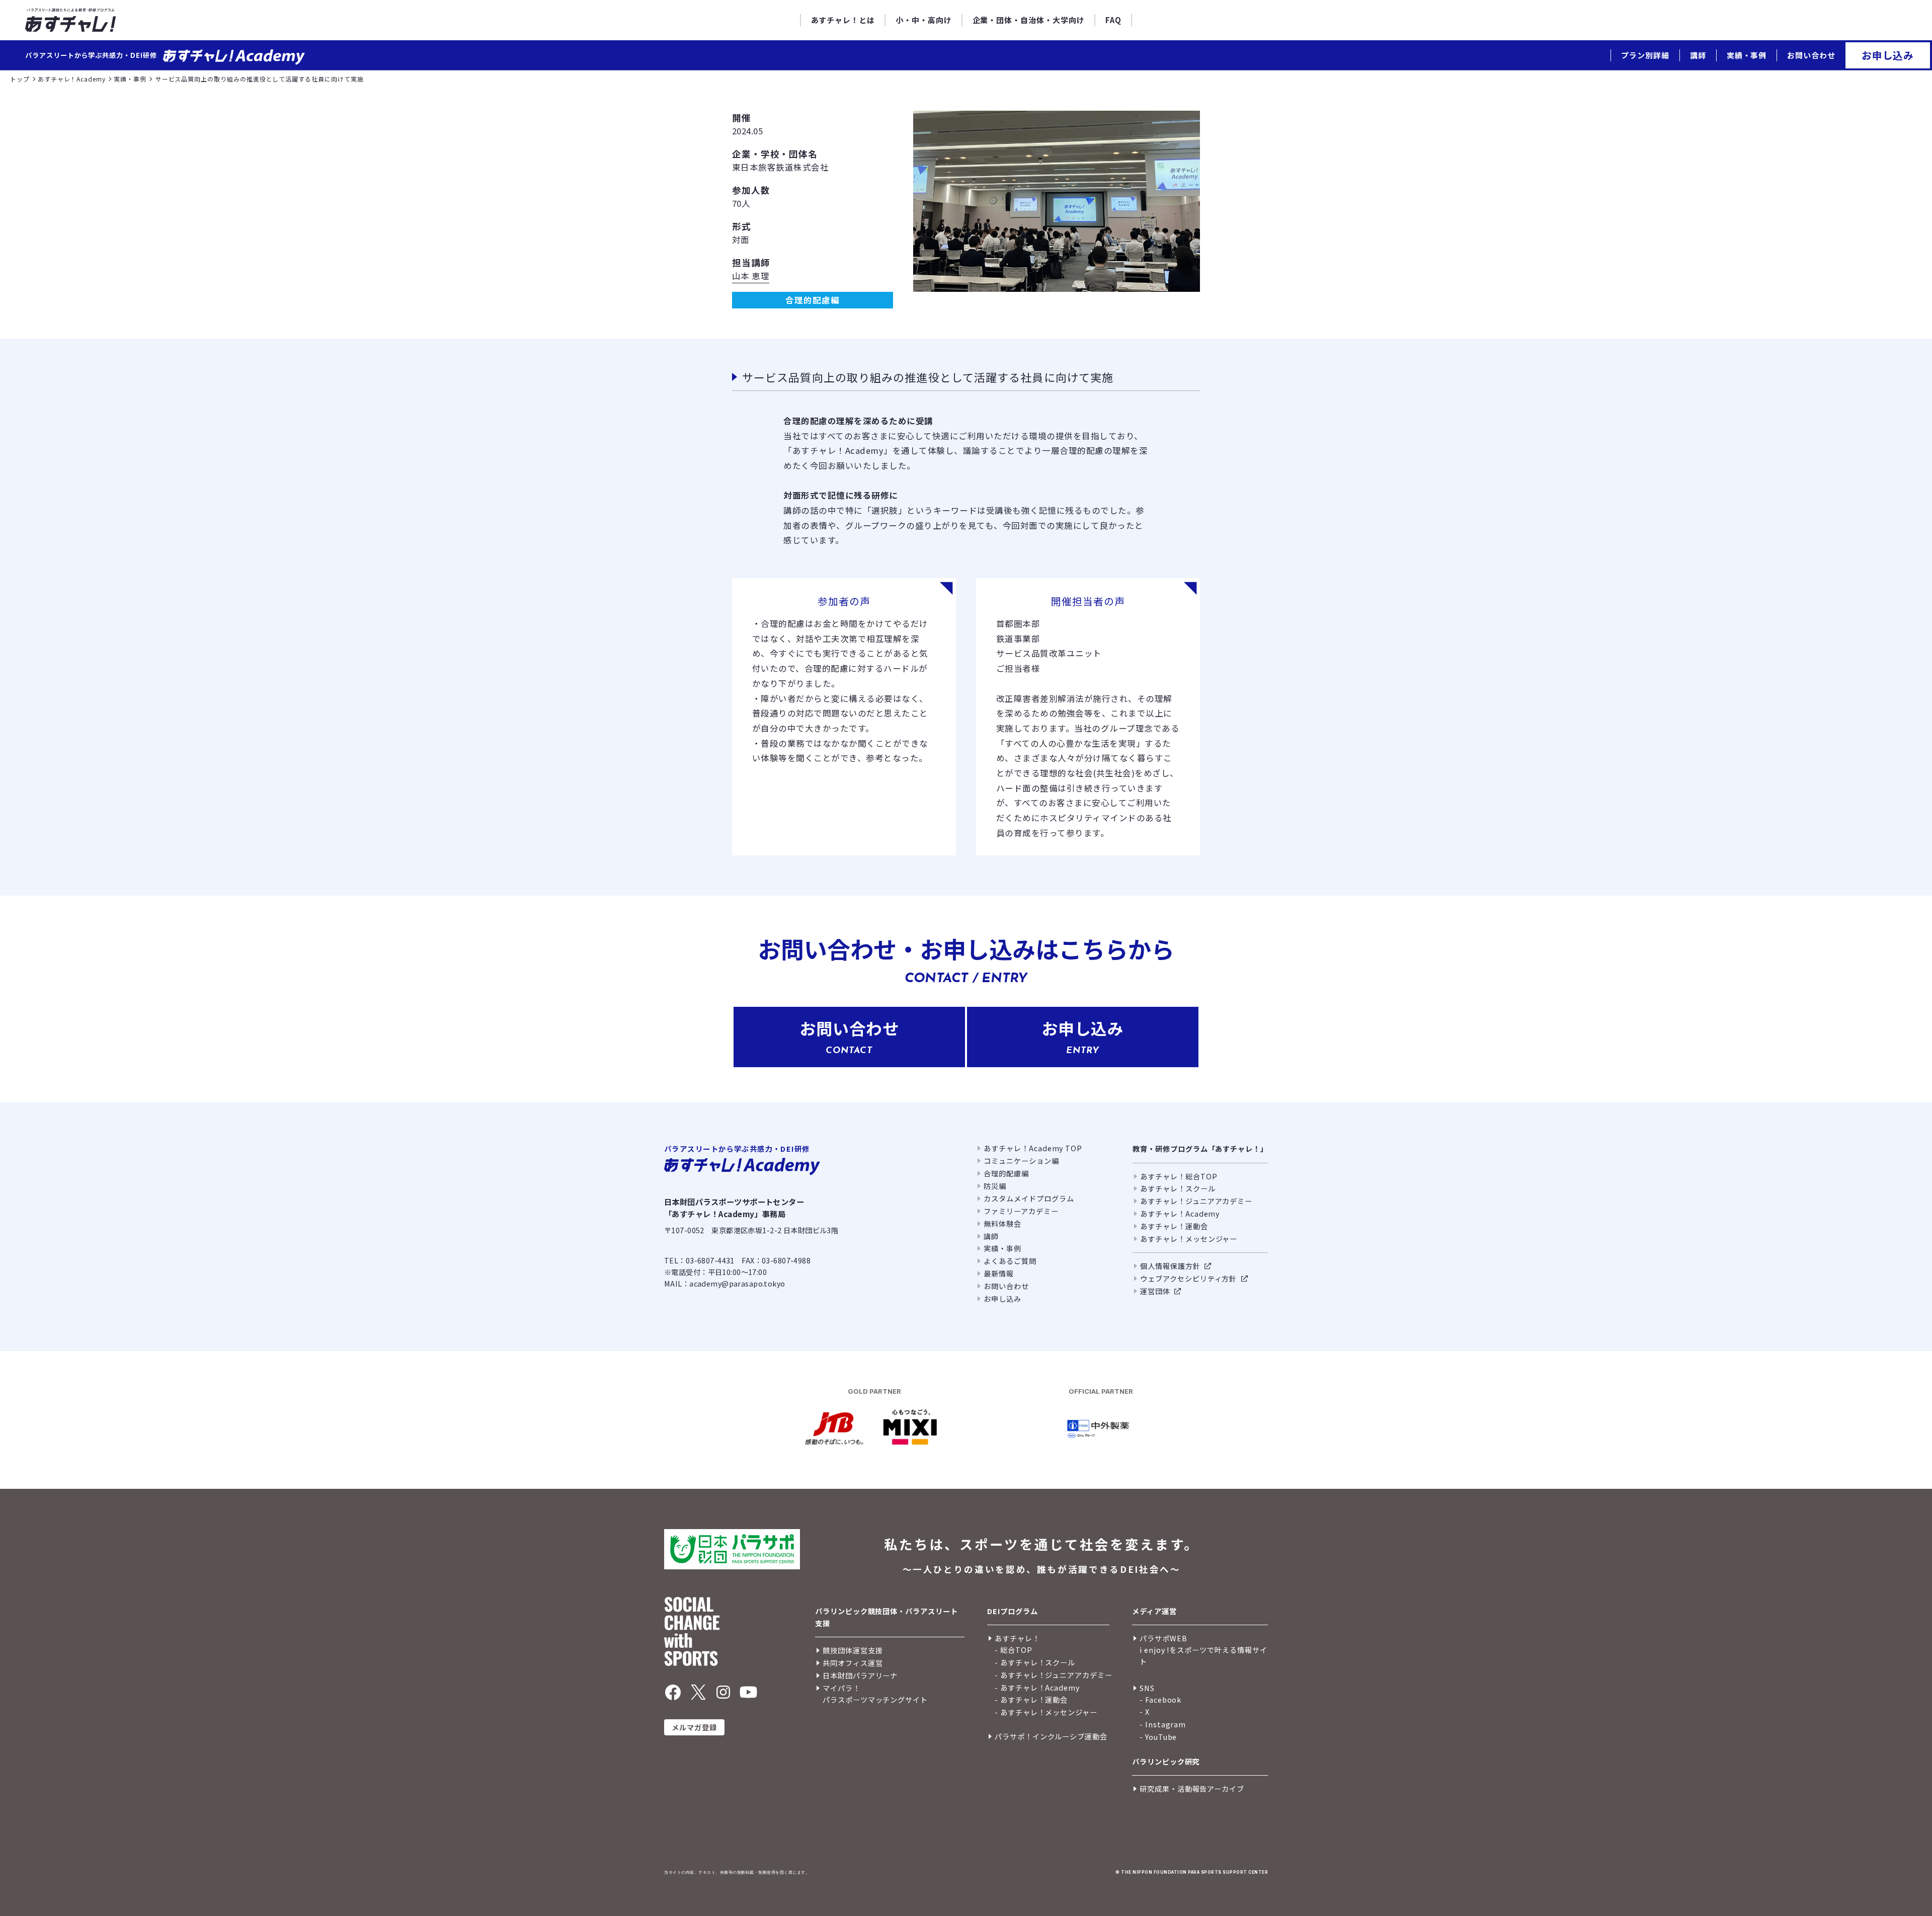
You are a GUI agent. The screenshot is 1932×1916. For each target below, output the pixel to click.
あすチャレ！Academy (1180, 1213)
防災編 (995, 1186)
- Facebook (1160, 1699)
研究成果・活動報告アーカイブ (1192, 1788)
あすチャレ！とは (843, 20)
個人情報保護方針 (1170, 1266)
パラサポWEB (1163, 1638)
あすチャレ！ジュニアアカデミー (1196, 1201)
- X (1145, 1711)
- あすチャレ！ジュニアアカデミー (1054, 1675)
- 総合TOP (1014, 1650)
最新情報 (999, 1273)
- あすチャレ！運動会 (1031, 1699)
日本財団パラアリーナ (860, 1675)
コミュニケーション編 (1021, 1161)
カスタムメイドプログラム (1029, 1198)
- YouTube (1158, 1737)
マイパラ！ (841, 1688)
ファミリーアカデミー (1021, 1211)
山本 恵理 (751, 276)
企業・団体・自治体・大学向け (1029, 20)
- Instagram (1163, 1724)
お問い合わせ (1811, 55)
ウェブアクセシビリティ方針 (1188, 1278)
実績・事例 (1747, 55)
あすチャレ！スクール (1178, 1188)
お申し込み (1888, 55)
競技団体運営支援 (853, 1650)
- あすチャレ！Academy (1037, 1687)
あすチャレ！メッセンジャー (1189, 1239)
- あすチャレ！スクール (1035, 1662)
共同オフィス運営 (853, 1663)
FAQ (1113, 20)
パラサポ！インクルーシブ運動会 (1051, 1736)
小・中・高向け (924, 20)
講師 (1698, 55)
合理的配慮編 (1006, 1173)
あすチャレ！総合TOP (1179, 1176)
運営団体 (1155, 1291)
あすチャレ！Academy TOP (1033, 1148)
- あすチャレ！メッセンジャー (1046, 1712)
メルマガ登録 (695, 1727)
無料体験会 (1002, 1223)
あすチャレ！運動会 (1174, 1226)
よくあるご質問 (1010, 1261)
